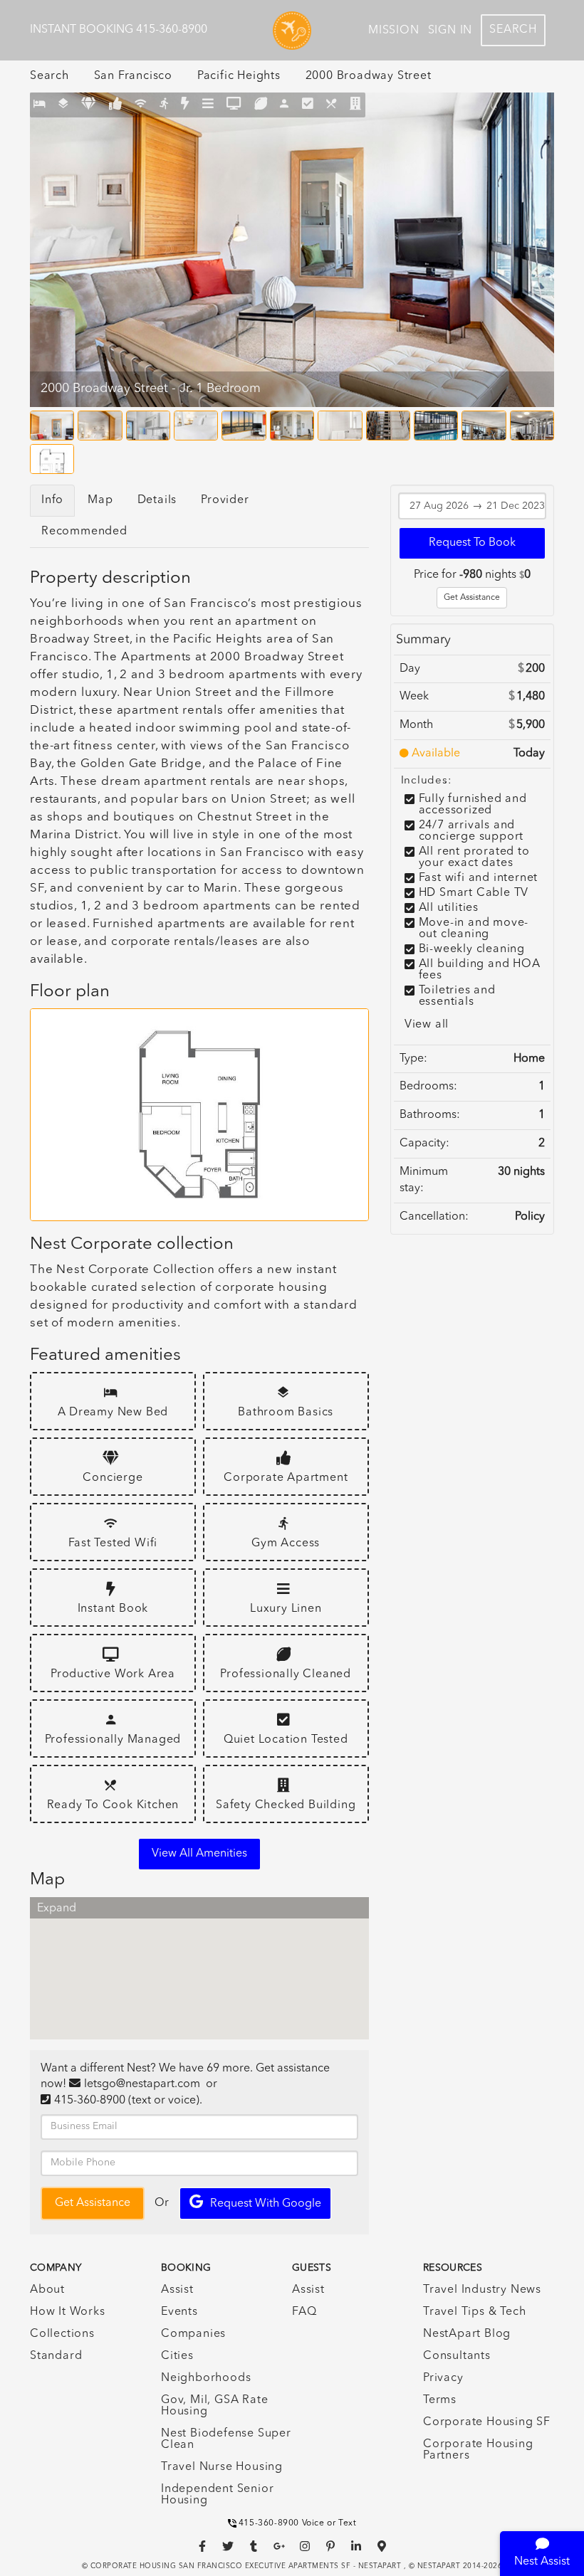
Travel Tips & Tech (474, 2312)
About (47, 2290)
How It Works (68, 2312)
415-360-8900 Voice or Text (298, 2523)
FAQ (304, 2312)
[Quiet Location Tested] (308, 105)
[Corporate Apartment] (116, 105)
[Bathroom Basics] (64, 105)
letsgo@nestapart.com (142, 2084)
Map (100, 500)
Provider (225, 500)
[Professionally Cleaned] (261, 105)
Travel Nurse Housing (222, 2467)
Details (157, 500)
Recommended (84, 532)
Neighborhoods (206, 2378)
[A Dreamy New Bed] (40, 105)
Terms (440, 2400)
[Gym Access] (164, 105)
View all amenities (199, 1854)
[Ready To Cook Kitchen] (332, 105)
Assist (177, 2290)
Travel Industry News (482, 2290)
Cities (177, 2356)
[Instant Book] (185, 105)
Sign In (450, 31)
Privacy (443, 2378)
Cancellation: (434, 1217)
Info (52, 500)
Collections (62, 2334)
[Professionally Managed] (285, 105)
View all (427, 1025)
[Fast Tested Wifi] (141, 105)
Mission (394, 31)
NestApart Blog (467, 2334)
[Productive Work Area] (234, 105)
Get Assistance (472, 598)
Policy (530, 1217)
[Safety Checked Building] (356, 105)
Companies (193, 2334)
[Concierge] (89, 105)
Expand (57, 1909)
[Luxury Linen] (208, 105)
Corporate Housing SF (487, 2422)
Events (179, 2312)
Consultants (457, 2356)
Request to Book (472, 543)
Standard (56, 2356)
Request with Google (266, 2204)
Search (513, 30)
